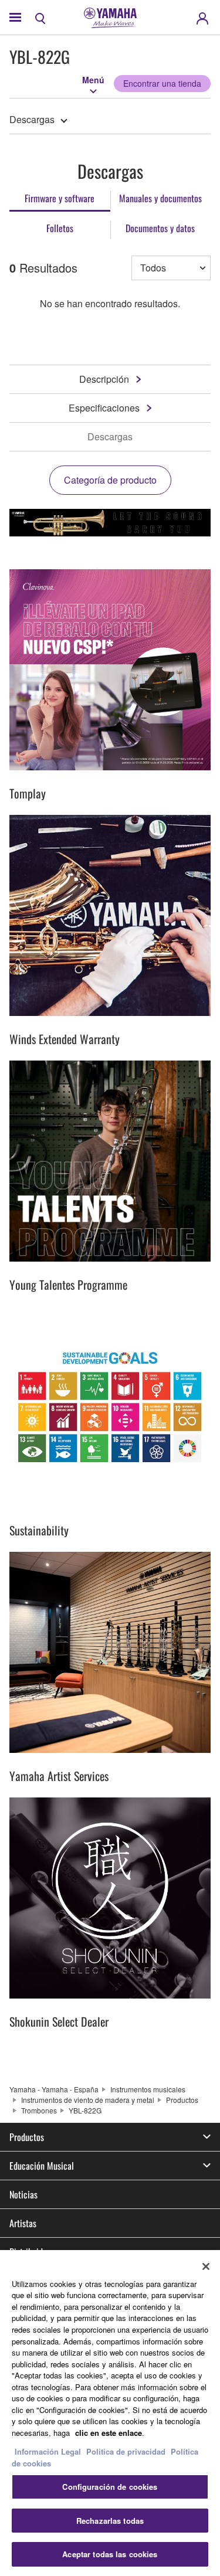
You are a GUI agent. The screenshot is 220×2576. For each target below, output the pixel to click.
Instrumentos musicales (148, 2089)
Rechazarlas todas (110, 2521)
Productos (182, 2100)
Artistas (23, 2223)
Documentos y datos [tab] (160, 228)
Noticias (23, 2194)
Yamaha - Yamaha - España (54, 2089)
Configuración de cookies (110, 2487)
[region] (110, 2413)
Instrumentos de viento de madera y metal (88, 2100)
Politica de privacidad (126, 2451)
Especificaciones (104, 408)
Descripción (104, 379)
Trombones (39, 2110)
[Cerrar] (206, 2266)
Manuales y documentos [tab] (160, 198)
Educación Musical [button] (42, 2166)
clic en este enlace (109, 2433)
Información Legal (48, 2451)
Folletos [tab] (60, 228)
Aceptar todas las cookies (110, 2554)
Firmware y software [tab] (60, 198)
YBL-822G (85, 2110)
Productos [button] (27, 2137)
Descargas (32, 119)
